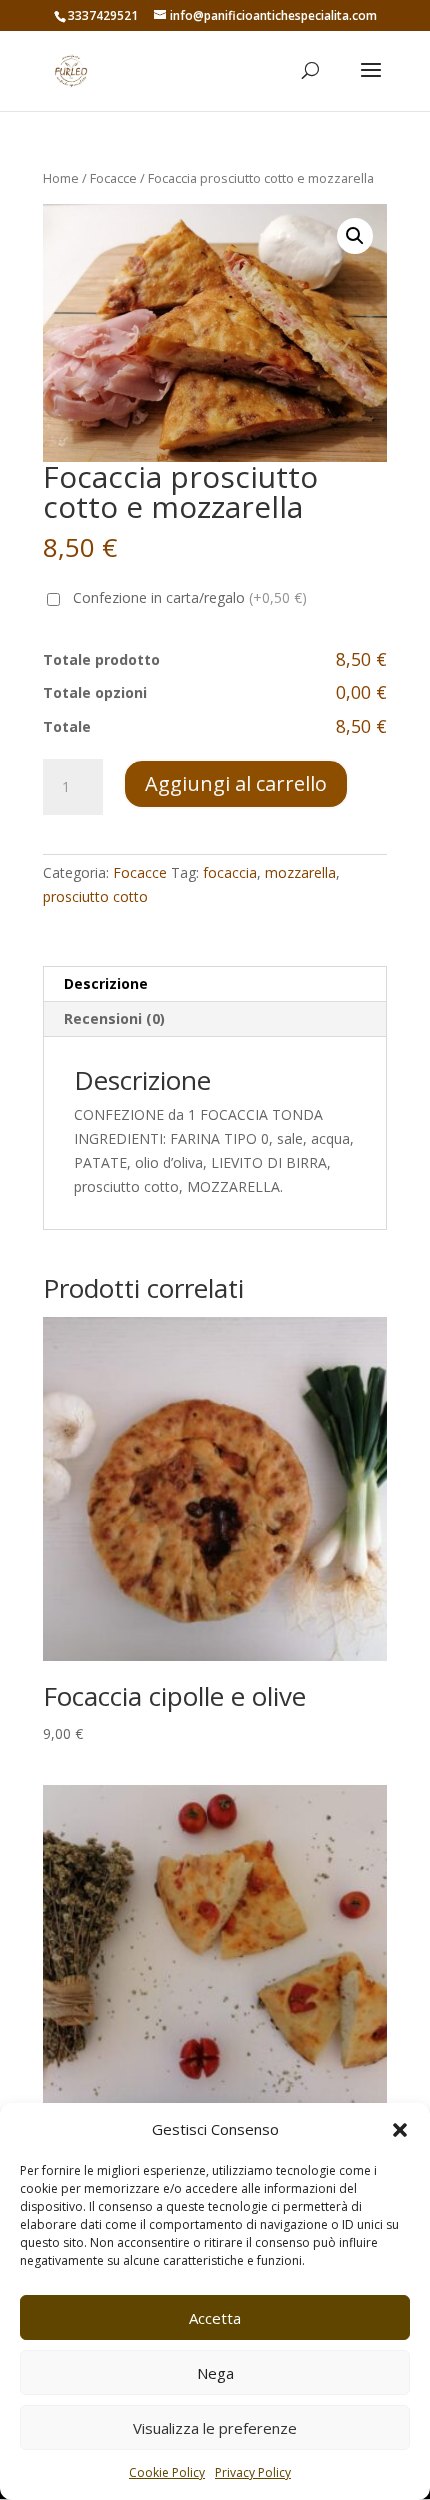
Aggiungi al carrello (236, 783)
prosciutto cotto (95, 896)
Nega (215, 2373)
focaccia (230, 872)
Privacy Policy (253, 2472)
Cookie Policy (167, 2472)
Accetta (215, 2318)
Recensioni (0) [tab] (114, 1018)
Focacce (113, 178)
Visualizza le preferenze (215, 2428)
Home (61, 178)
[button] (400, 2130)
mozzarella (300, 872)
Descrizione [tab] (106, 983)
